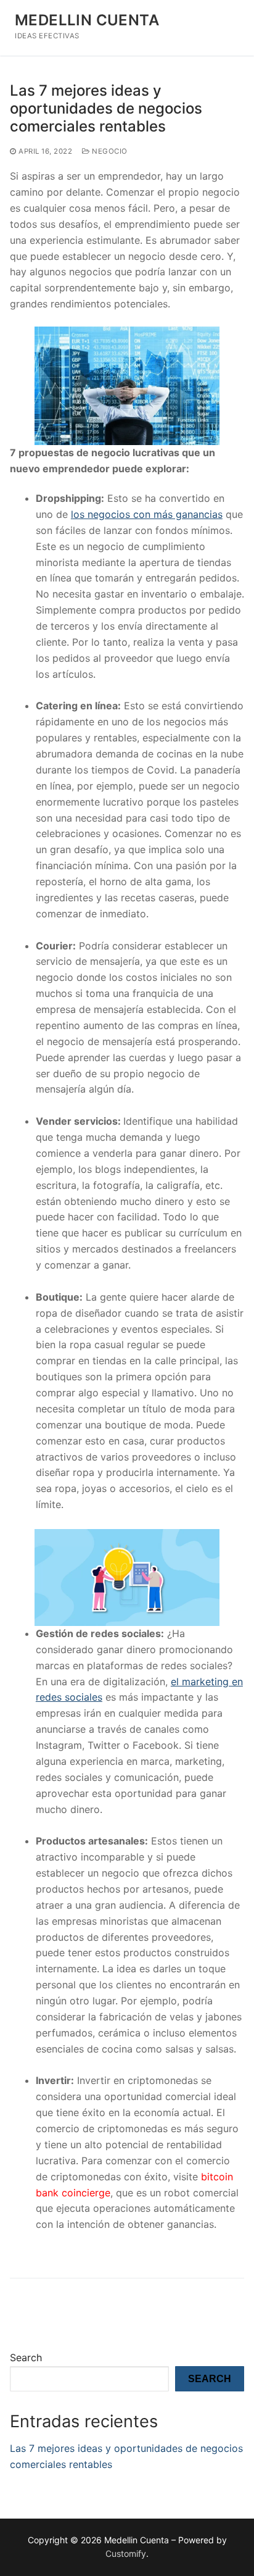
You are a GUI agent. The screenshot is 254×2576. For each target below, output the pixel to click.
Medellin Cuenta (87, 20)
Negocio (109, 151)
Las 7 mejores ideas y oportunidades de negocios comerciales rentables (106, 108)
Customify (126, 2553)
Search (26, 2357)
